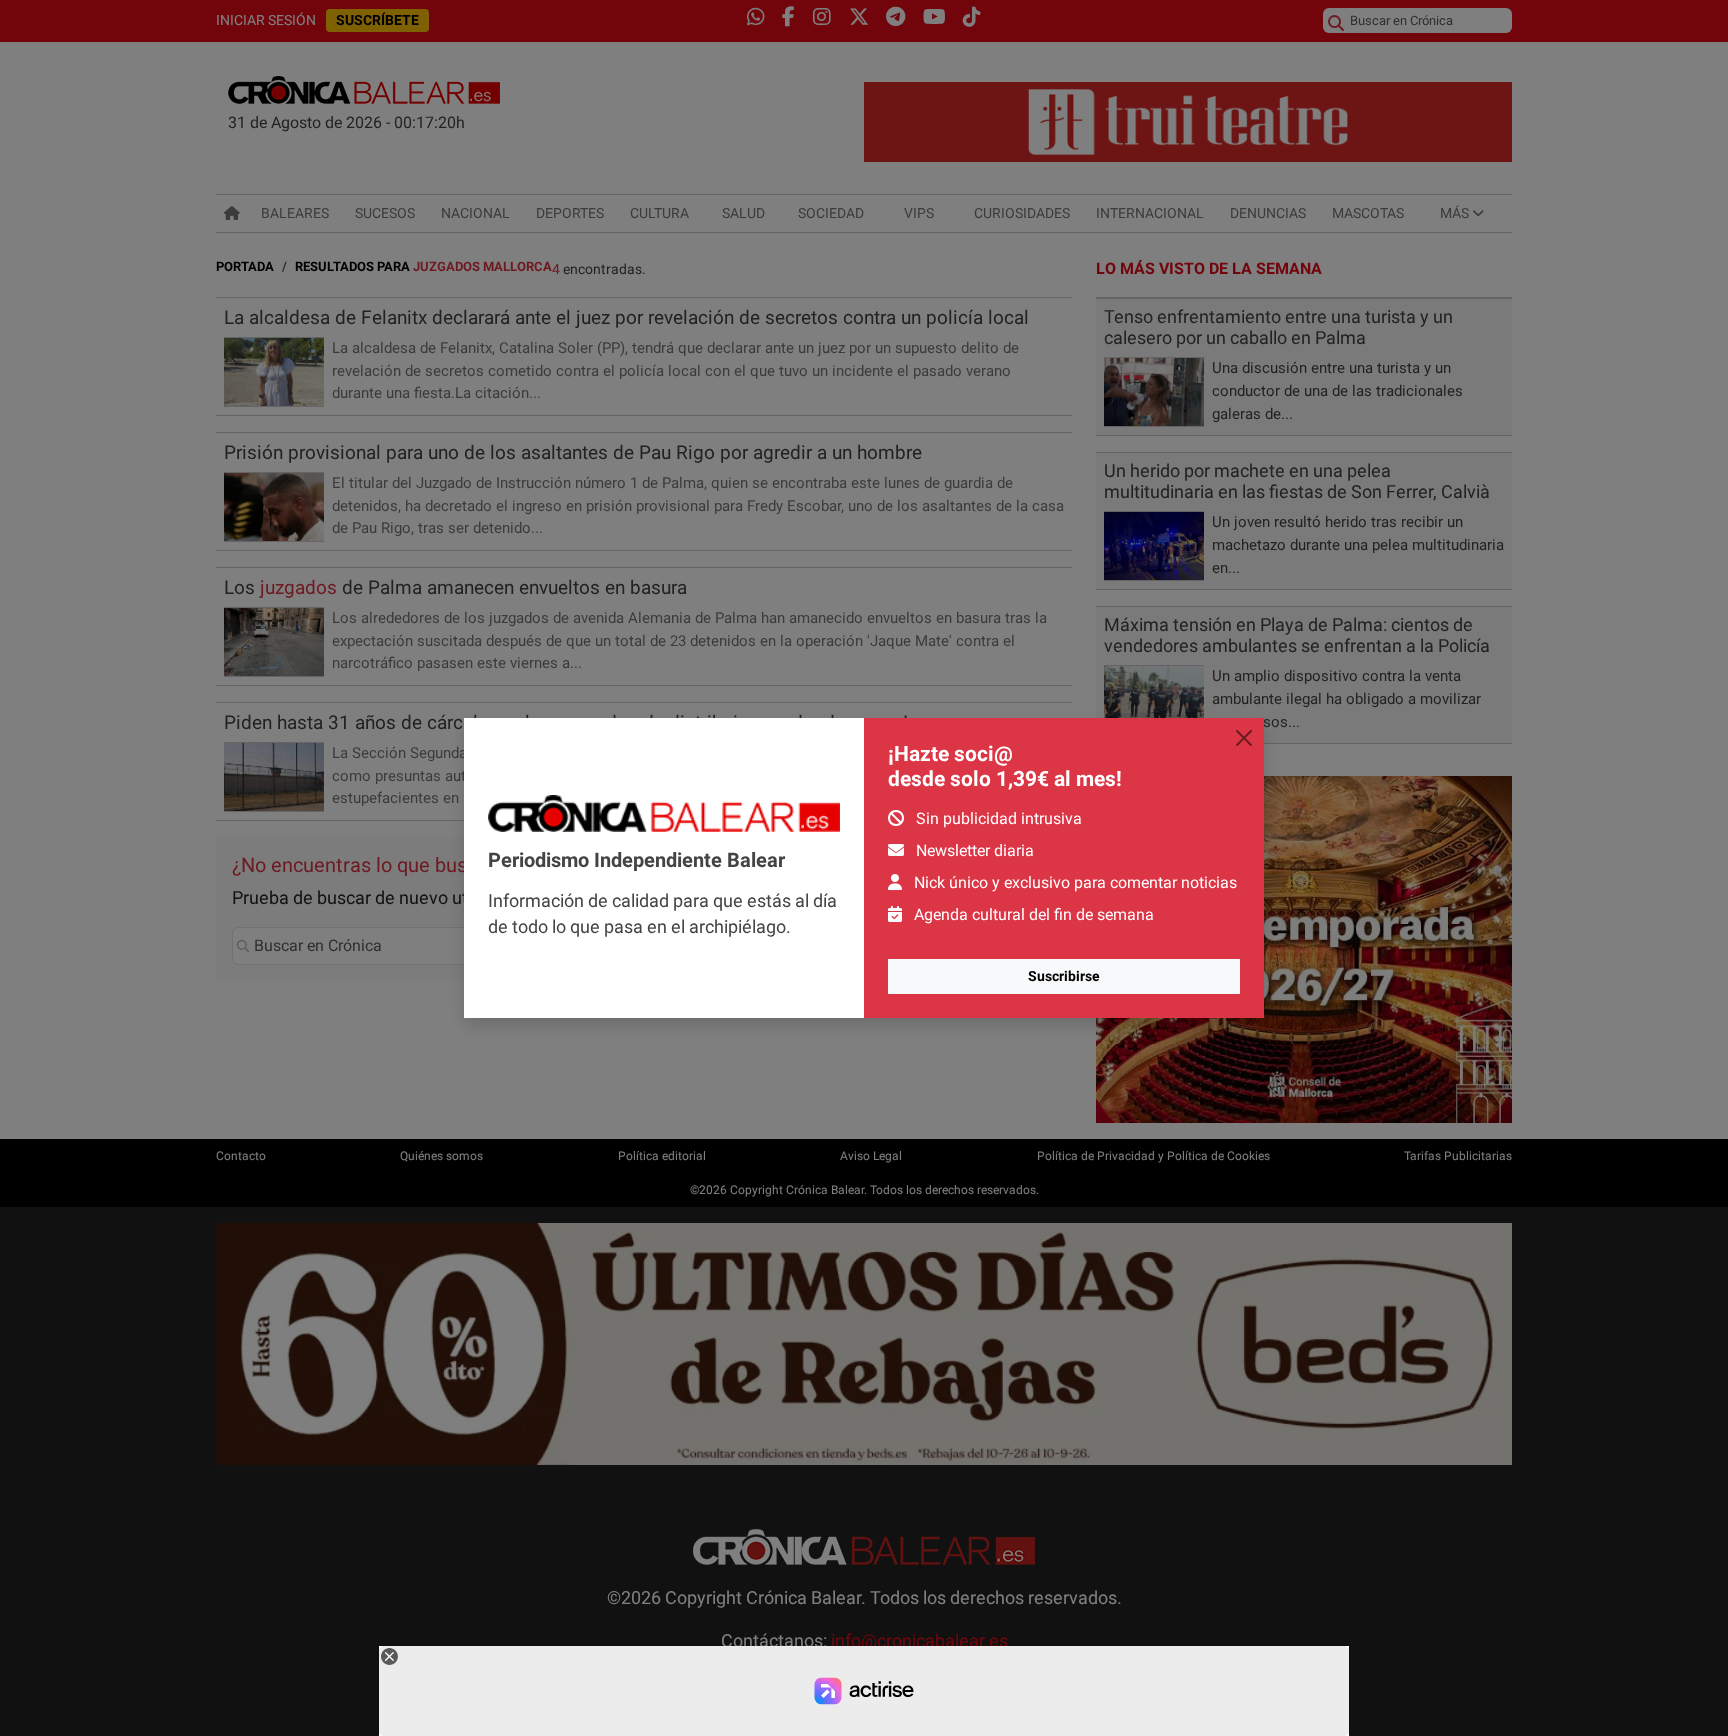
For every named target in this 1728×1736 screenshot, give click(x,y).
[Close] (1244, 738)
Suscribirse (1064, 976)
